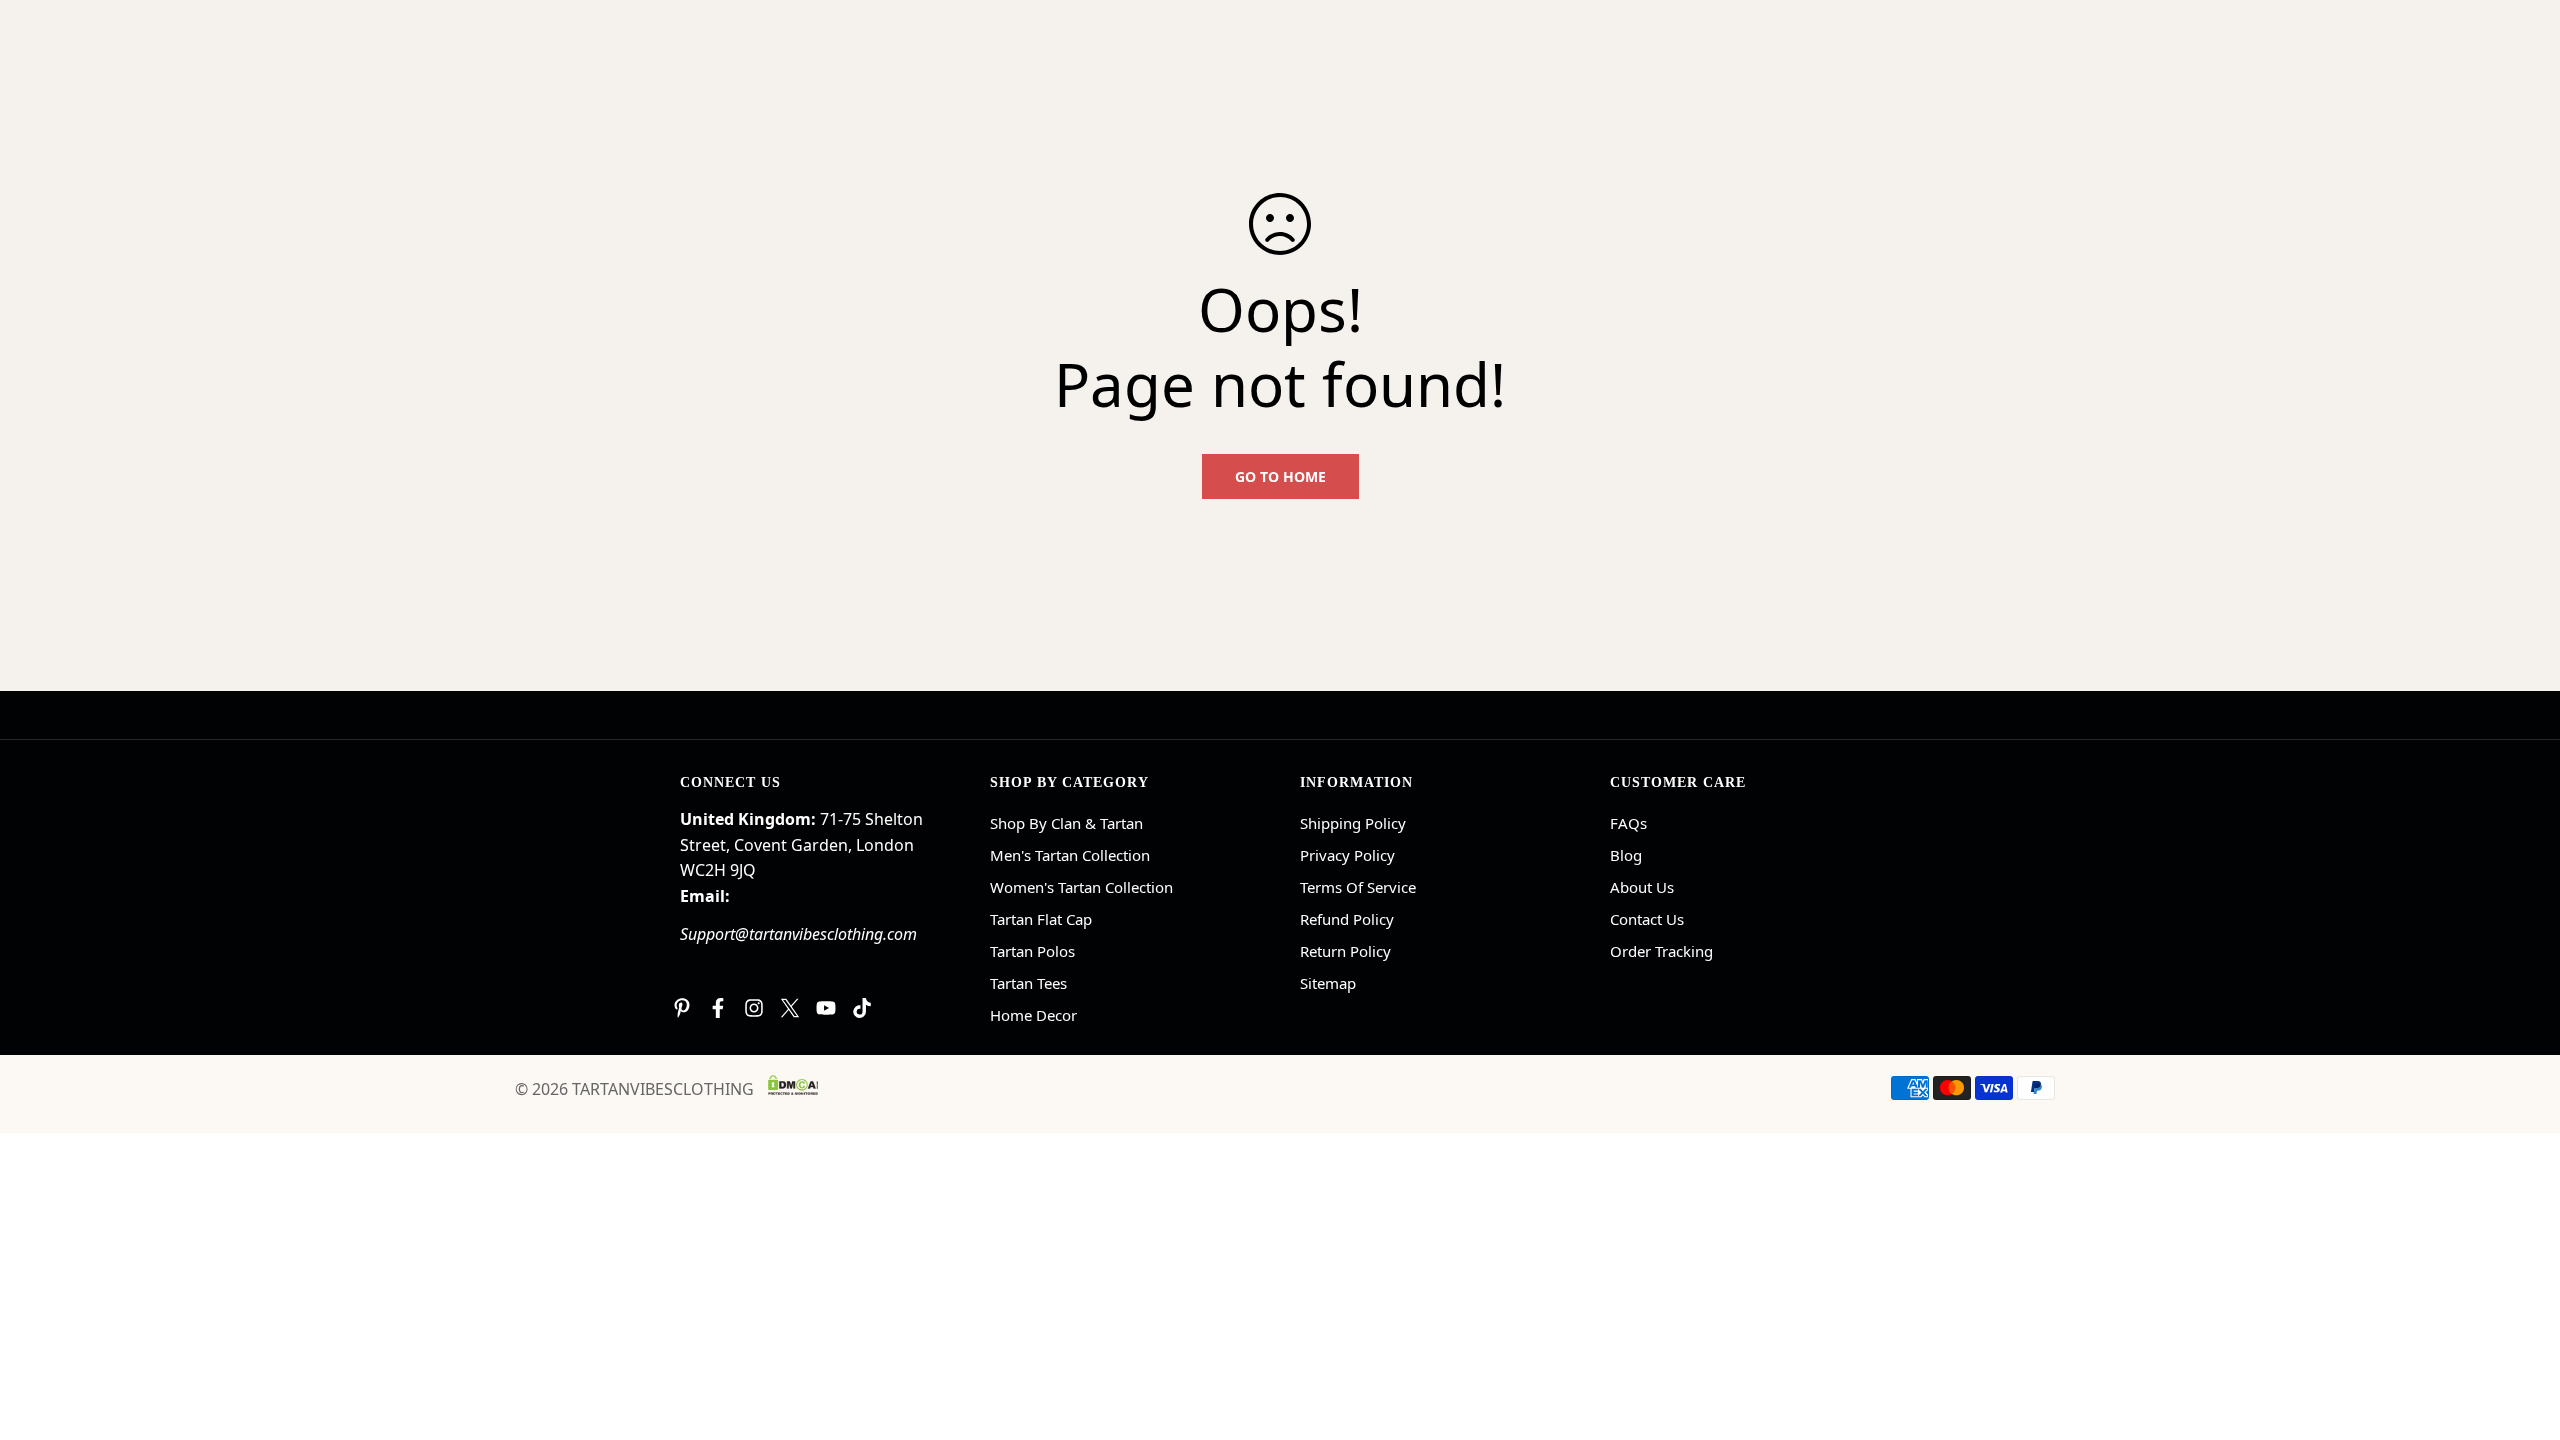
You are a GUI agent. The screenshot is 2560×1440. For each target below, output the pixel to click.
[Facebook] (718, 1008)
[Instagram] (754, 1008)
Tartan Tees (1028, 983)
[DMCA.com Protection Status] (793, 1085)
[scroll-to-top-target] (2521, 1331)
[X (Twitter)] (790, 1008)
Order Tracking (1661, 951)
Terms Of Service (1358, 887)
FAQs (1628, 823)
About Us (1642, 887)
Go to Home (1280, 476)
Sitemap (1328, 983)
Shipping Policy (1353, 823)
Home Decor (1033, 1015)
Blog (1626, 855)
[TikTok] (862, 1008)
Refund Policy (1347, 919)
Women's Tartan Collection (1081, 887)
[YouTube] (826, 1008)
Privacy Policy (1347, 855)
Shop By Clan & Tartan (1066, 823)
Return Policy (1345, 951)
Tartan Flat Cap (1041, 919)
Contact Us (1647, 919)
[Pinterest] (682, 1008)
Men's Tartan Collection (1070, 855)
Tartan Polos (1032, 951)
